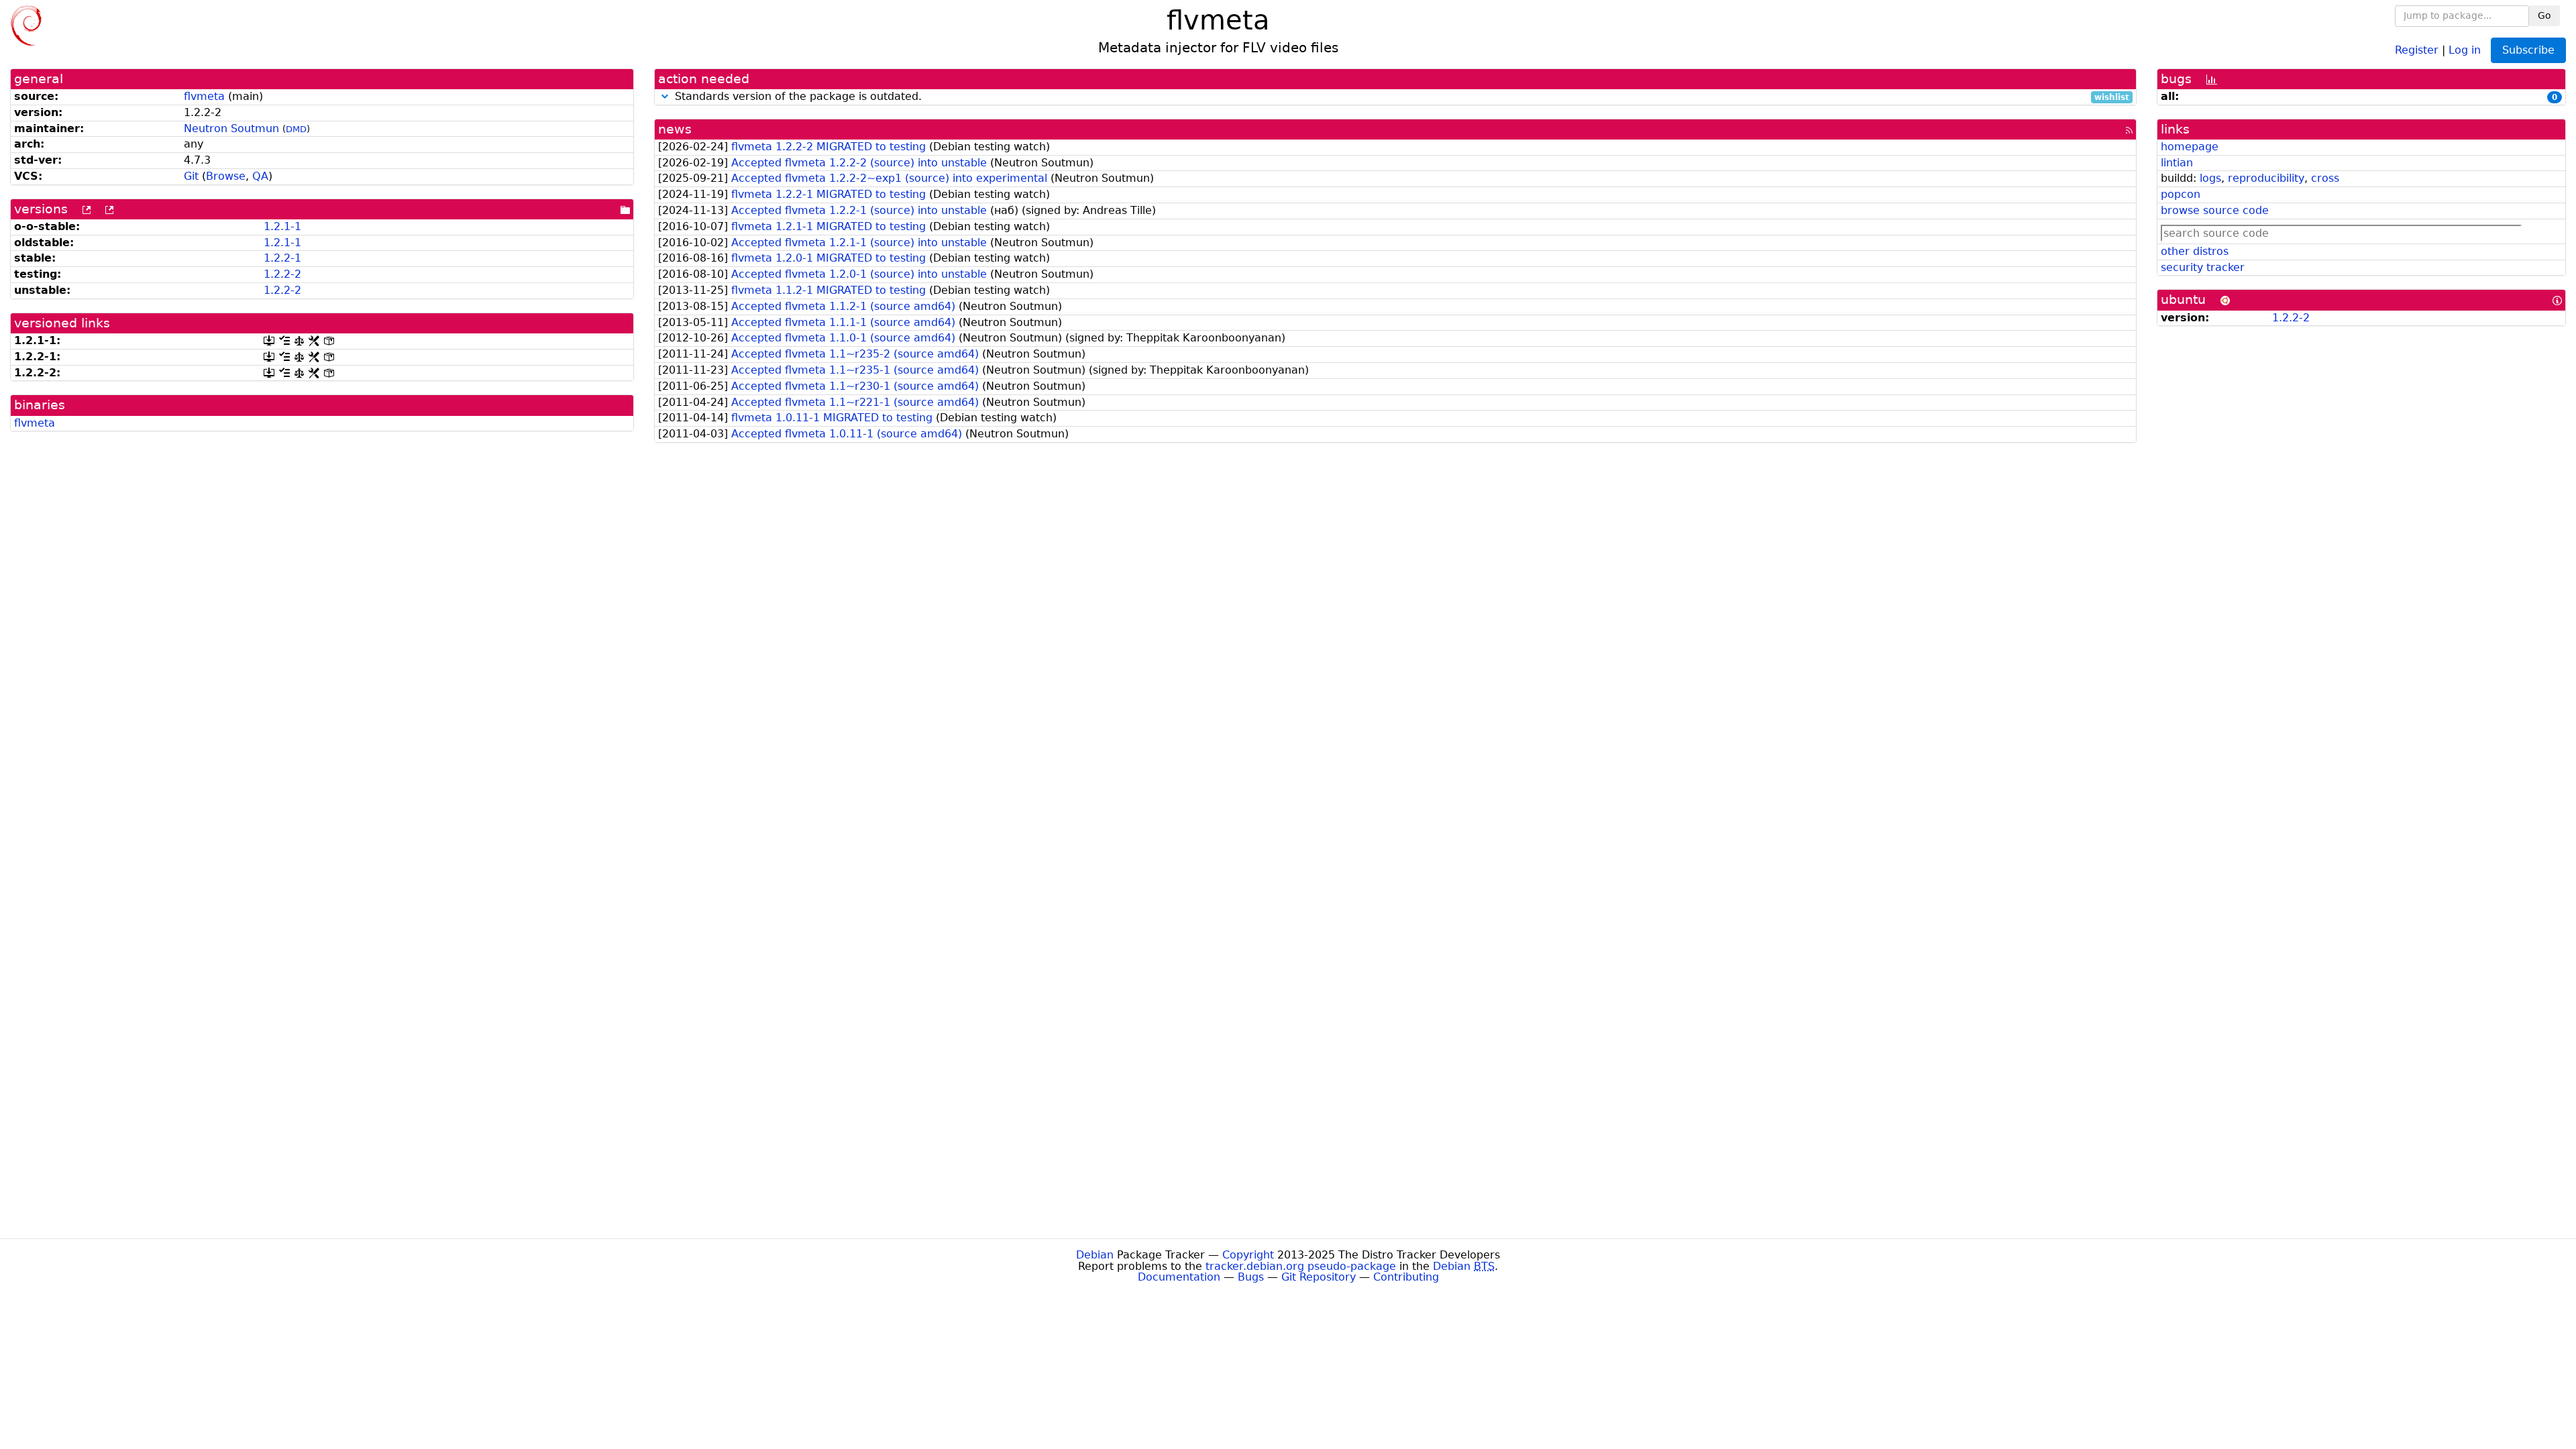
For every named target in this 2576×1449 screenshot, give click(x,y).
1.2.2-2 (282, 274)
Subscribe (2528, 50)
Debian (1095, 1255)
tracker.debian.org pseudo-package (1301, 1266)
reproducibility (2266, 178)
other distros (2195, 251)
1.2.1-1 (282, 226)
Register (2417, 49)
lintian (2177, 163)
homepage (2190, 147)
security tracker (2203, 267)
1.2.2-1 (282, 258)
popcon (2181, 194)
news (675, 129)
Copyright (1248, 1255)
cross (2325, 178)
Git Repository (1319, 1277)
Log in (2465, 49)
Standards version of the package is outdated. (1400, 97)
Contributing (1406, 1277)
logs (2210, 178)
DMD (296, 129)
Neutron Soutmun (231, 128)
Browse (226, 176)
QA (260, 176)
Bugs (1251, 1277)
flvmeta (204, 96)
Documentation (1179, 1277)
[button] (665, 96)
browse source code (2215, 210)
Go (2544, 15)
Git (191, 176)
